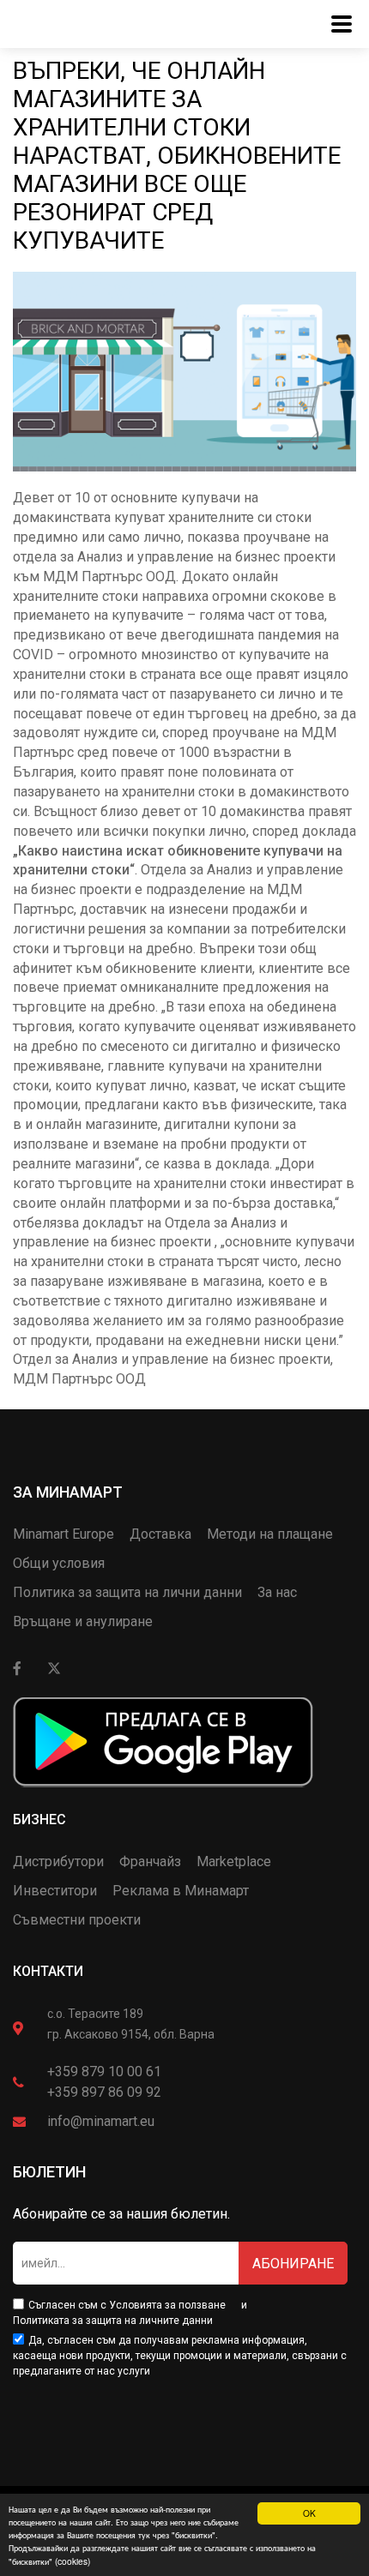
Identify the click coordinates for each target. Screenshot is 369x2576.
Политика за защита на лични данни (127, 1592)
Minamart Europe (64, 1534)
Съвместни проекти (77, 1920)
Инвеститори (55, 1891)
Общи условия (59, 1563)
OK (309, 2513)
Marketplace (234, 1861)
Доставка (160, 1534)
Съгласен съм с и (130, 2313)
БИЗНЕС (39, 1819)
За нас (277, 1592)
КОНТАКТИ (48, 1971)
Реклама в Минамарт (181, 1891)
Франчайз (150, 1861)
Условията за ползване (167, 2305)
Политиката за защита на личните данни (113, 2321)
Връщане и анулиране (83, 1621)
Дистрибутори (58, 1861)
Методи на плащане (270, 1534)
